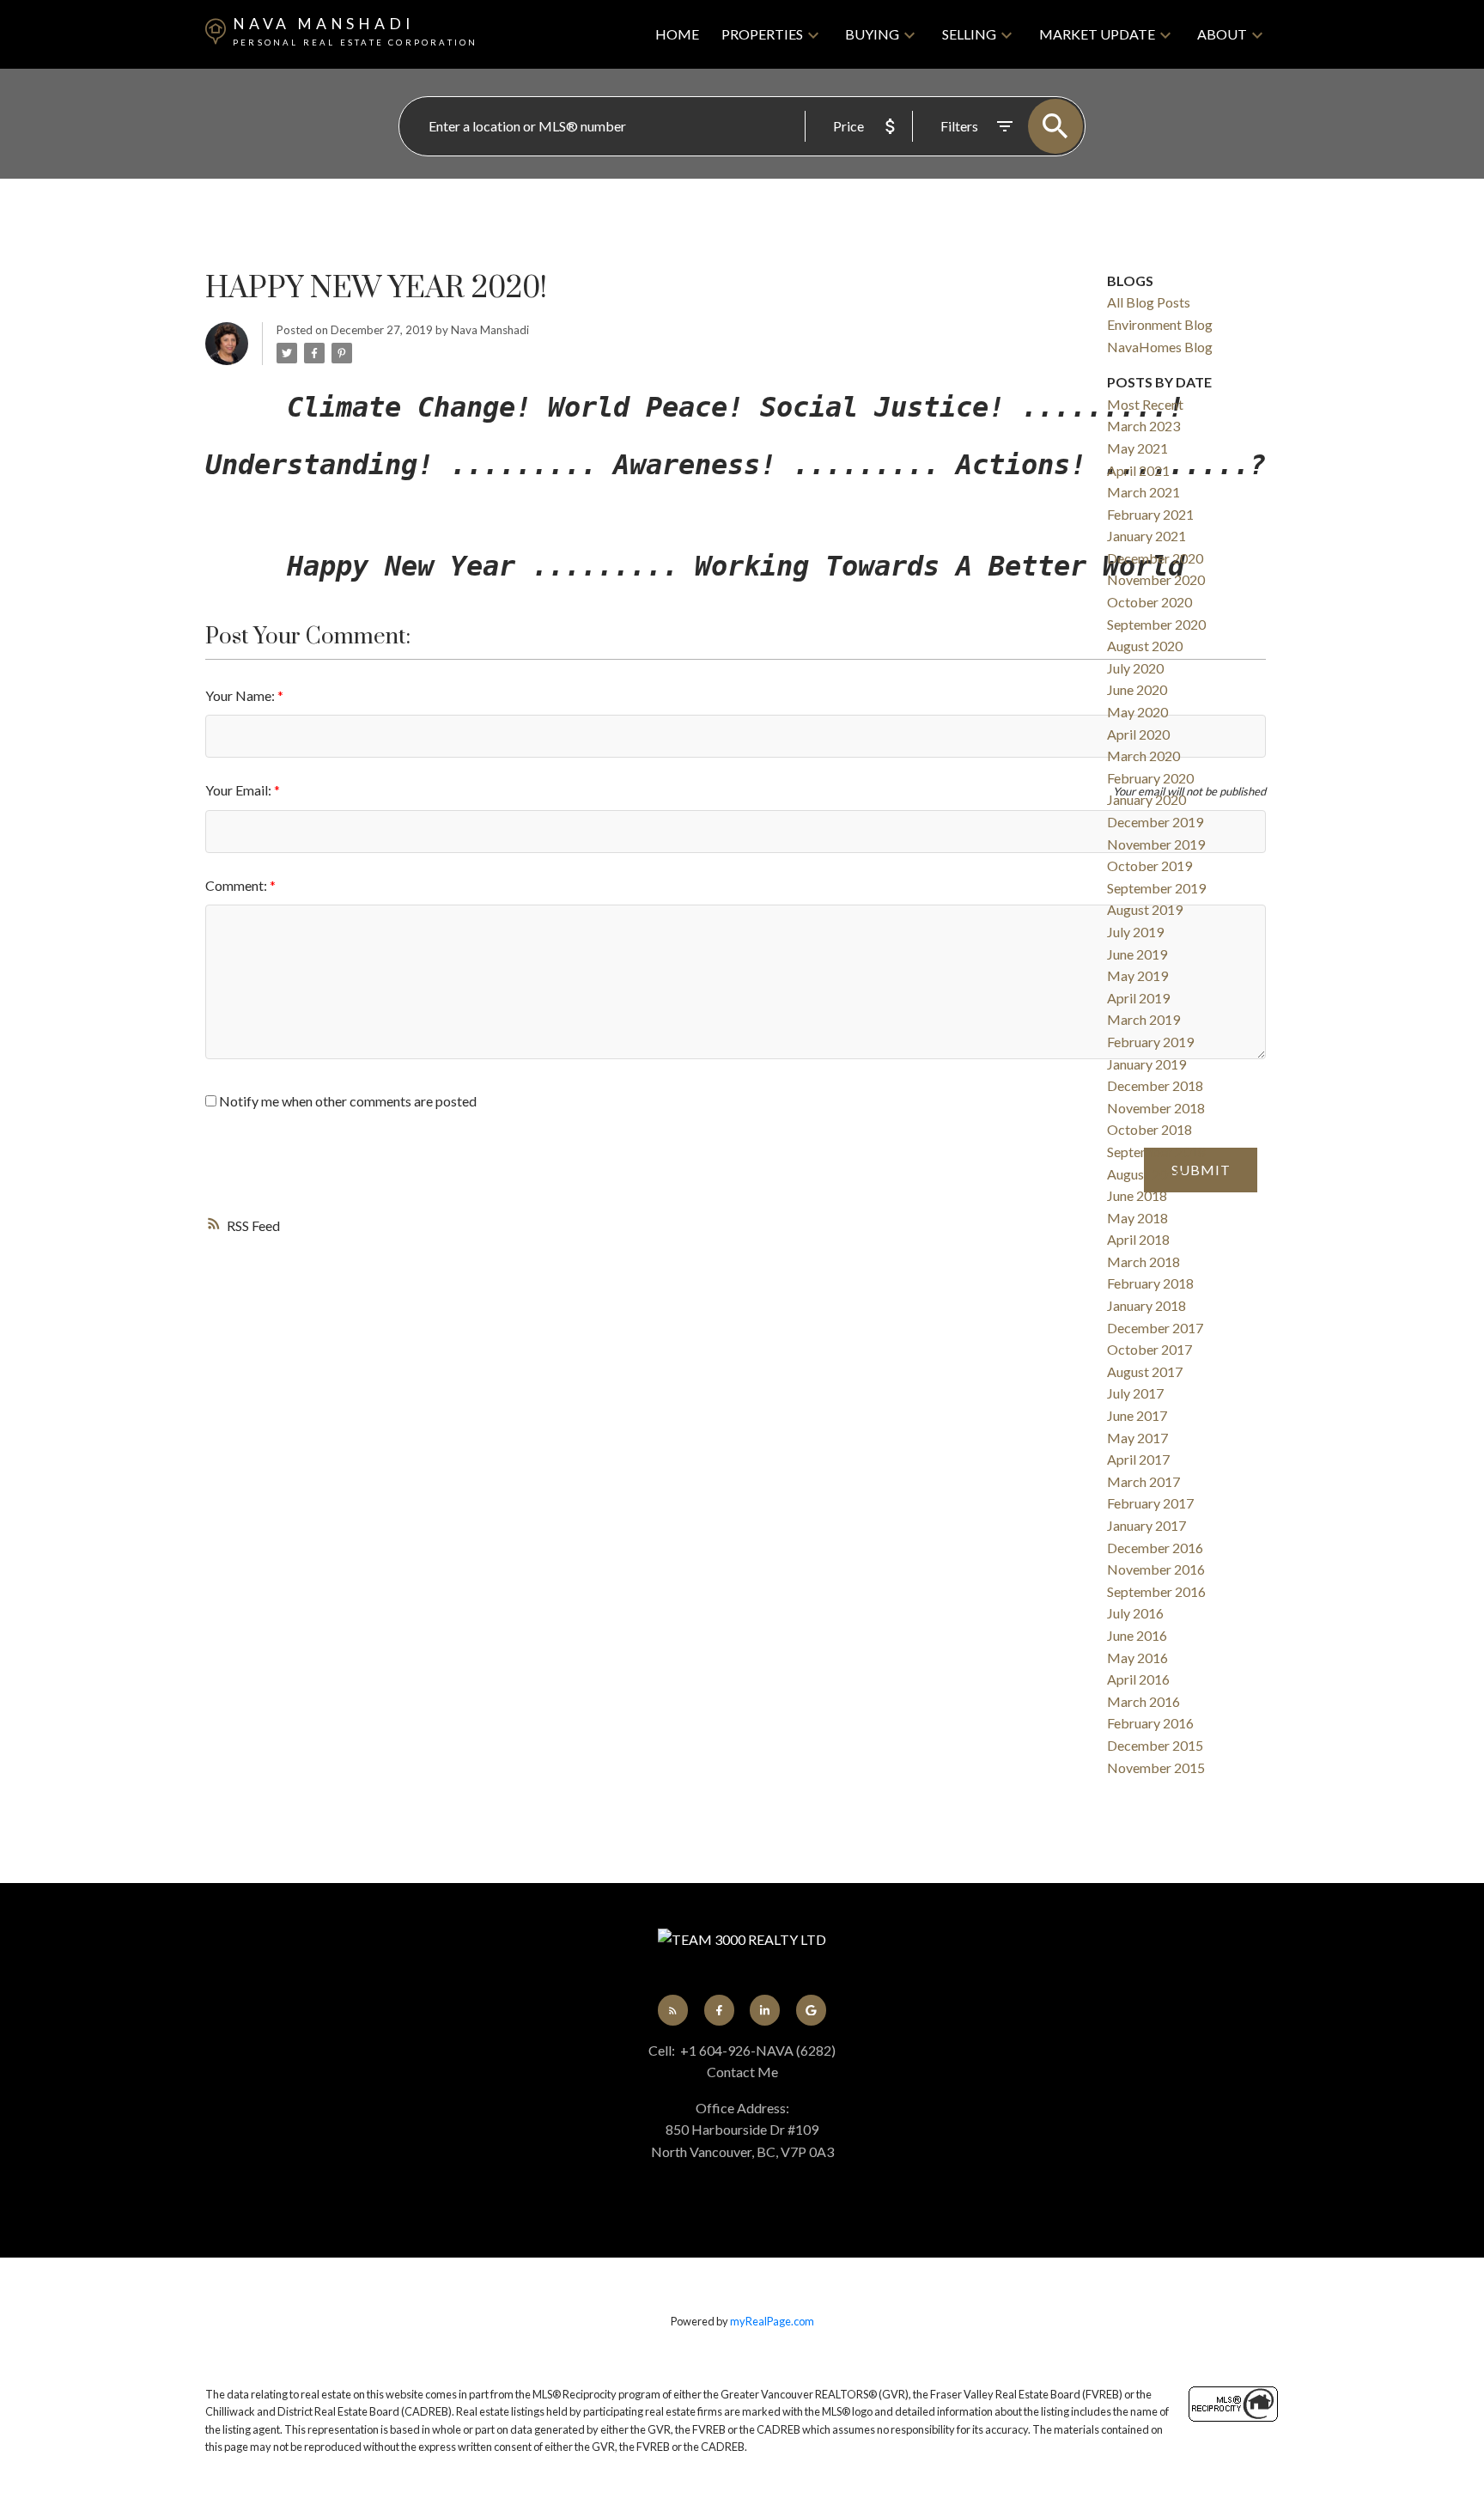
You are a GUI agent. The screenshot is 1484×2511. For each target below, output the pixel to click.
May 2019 (1137, 975)
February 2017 (1150, 1503)
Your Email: (240, 790)
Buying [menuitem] (872, 34)
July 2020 (1135, 668)
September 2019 (1156, 888)
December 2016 (1155, 1548)
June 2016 (1137, 1635)
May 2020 (1137, 712)
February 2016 (1150, 1723)
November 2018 (1156, 1108)
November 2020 (1156, 579)
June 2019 (1137, 954)
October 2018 (1149, 1129)
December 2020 (1155, 558)
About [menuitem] (1222, 34)
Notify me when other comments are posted (347, 1101)
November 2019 (1156, 844)
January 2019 (1146, 1064)
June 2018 (1137, 1195)
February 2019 (1150, 1042)
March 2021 (1143, 492)
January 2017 (1146, 1525)
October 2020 (1149, 602)
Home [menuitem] (677, 34)
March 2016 (1143, 1701)
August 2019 (1145, 909)
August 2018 (1145, 1174)
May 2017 (1137, 1438)
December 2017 (1155, 1328)
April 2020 (1138, 734)
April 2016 (1138, 1679)
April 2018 (1138, 1239)
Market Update (1097, 34)
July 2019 (1135, 932)
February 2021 (1150, 514)
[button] (673, 2010)
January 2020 (1146, 799)
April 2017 (1138, 1459)
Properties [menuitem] (762, 34)
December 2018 (1155, 1085)
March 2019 (1143, 1019)
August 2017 (1145, 1371)
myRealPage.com (772, 2321)
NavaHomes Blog (1160, 347)
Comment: (237, 885)
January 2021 (1146, 536)
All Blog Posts (1149, 302)
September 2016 (1156, 1591)
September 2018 (1156, 1152)
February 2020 (1150, 778)
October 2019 (1149, 865)
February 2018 (1150, 1283)
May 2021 (1137, 448)
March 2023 (1143, 426)
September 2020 (1156, 624)
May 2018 (1137, 1218)
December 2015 (1155, 1745)
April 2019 (1138, 998)
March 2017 (1143, 1481)
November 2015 (1156, 1767)
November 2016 (1156, 1569)
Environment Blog (1160, 324)
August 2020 (1145, 646)
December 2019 (1155, 822)
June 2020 (1137, 689)
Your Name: (241, 695)
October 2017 (1149, 1349)
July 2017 (1135, 1393)
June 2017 (1137, 1415)
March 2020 (1143, 756)
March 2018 (1143, 1262)
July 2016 (1135, 1613)
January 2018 (1146, 1305)
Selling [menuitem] (969, 34)
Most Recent (1145, 404)
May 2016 (1137, 1658)
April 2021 (1138, 470)
